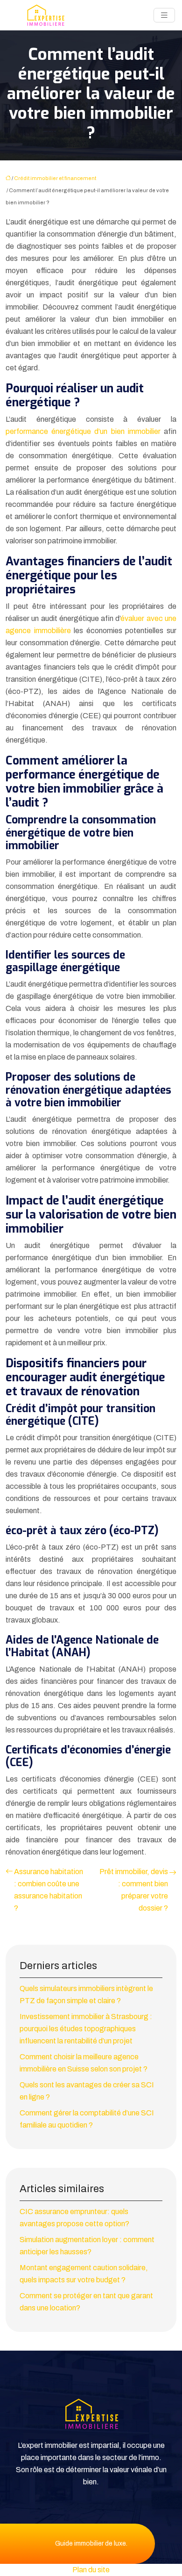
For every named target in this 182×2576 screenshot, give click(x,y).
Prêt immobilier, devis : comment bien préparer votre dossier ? (134, 1890)
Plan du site (91, 2570)
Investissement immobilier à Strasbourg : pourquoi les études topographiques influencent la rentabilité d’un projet (86, 2029)
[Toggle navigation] (164, 15)
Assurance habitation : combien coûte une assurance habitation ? (49, 1890)
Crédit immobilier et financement (55, 178)
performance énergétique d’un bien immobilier (83, 431)
